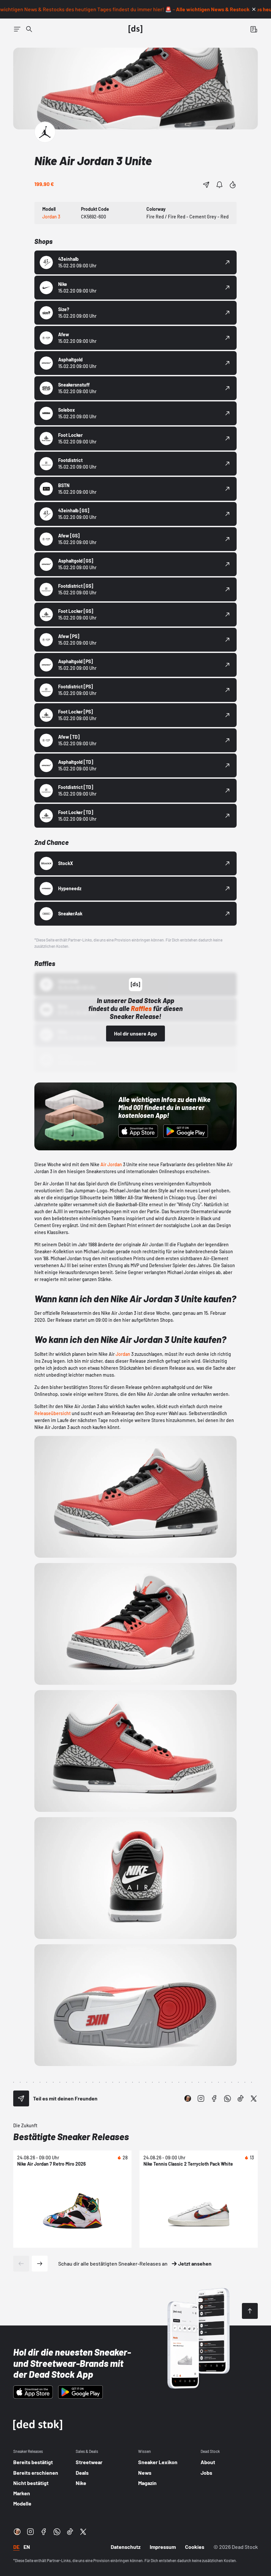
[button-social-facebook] (214, 2098)
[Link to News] (29, 29)
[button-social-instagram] (201, 2098)
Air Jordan (111, 1164)
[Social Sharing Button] (21, 2098)
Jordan (123, 1354)
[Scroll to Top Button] (250, 2311)
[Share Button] (206, 185)
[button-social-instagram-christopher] (188, 2098)
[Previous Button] (21, 2264)
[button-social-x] (254, 2098)
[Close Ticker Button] (254, 9)
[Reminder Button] (219, 185)
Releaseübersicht (53, 1413)
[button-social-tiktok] (241, 2098)
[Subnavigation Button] (17, 29)
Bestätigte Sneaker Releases (71, 2137)
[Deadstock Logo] (135, 29)
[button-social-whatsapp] (227, 2098)
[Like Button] (233, 185)
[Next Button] (40, 2264)
